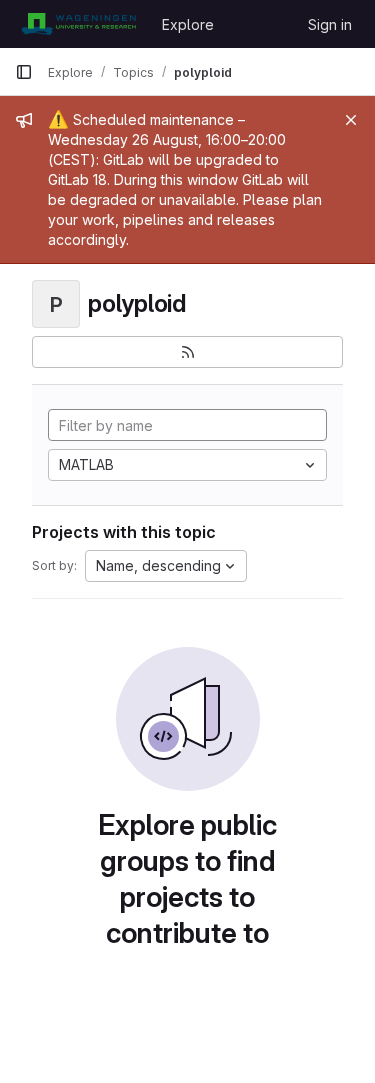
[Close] (351, 120)
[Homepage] (78, 24)
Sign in (330, 24)
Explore (188, 24)
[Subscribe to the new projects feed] (187, 352)
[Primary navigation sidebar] (24, 72)
